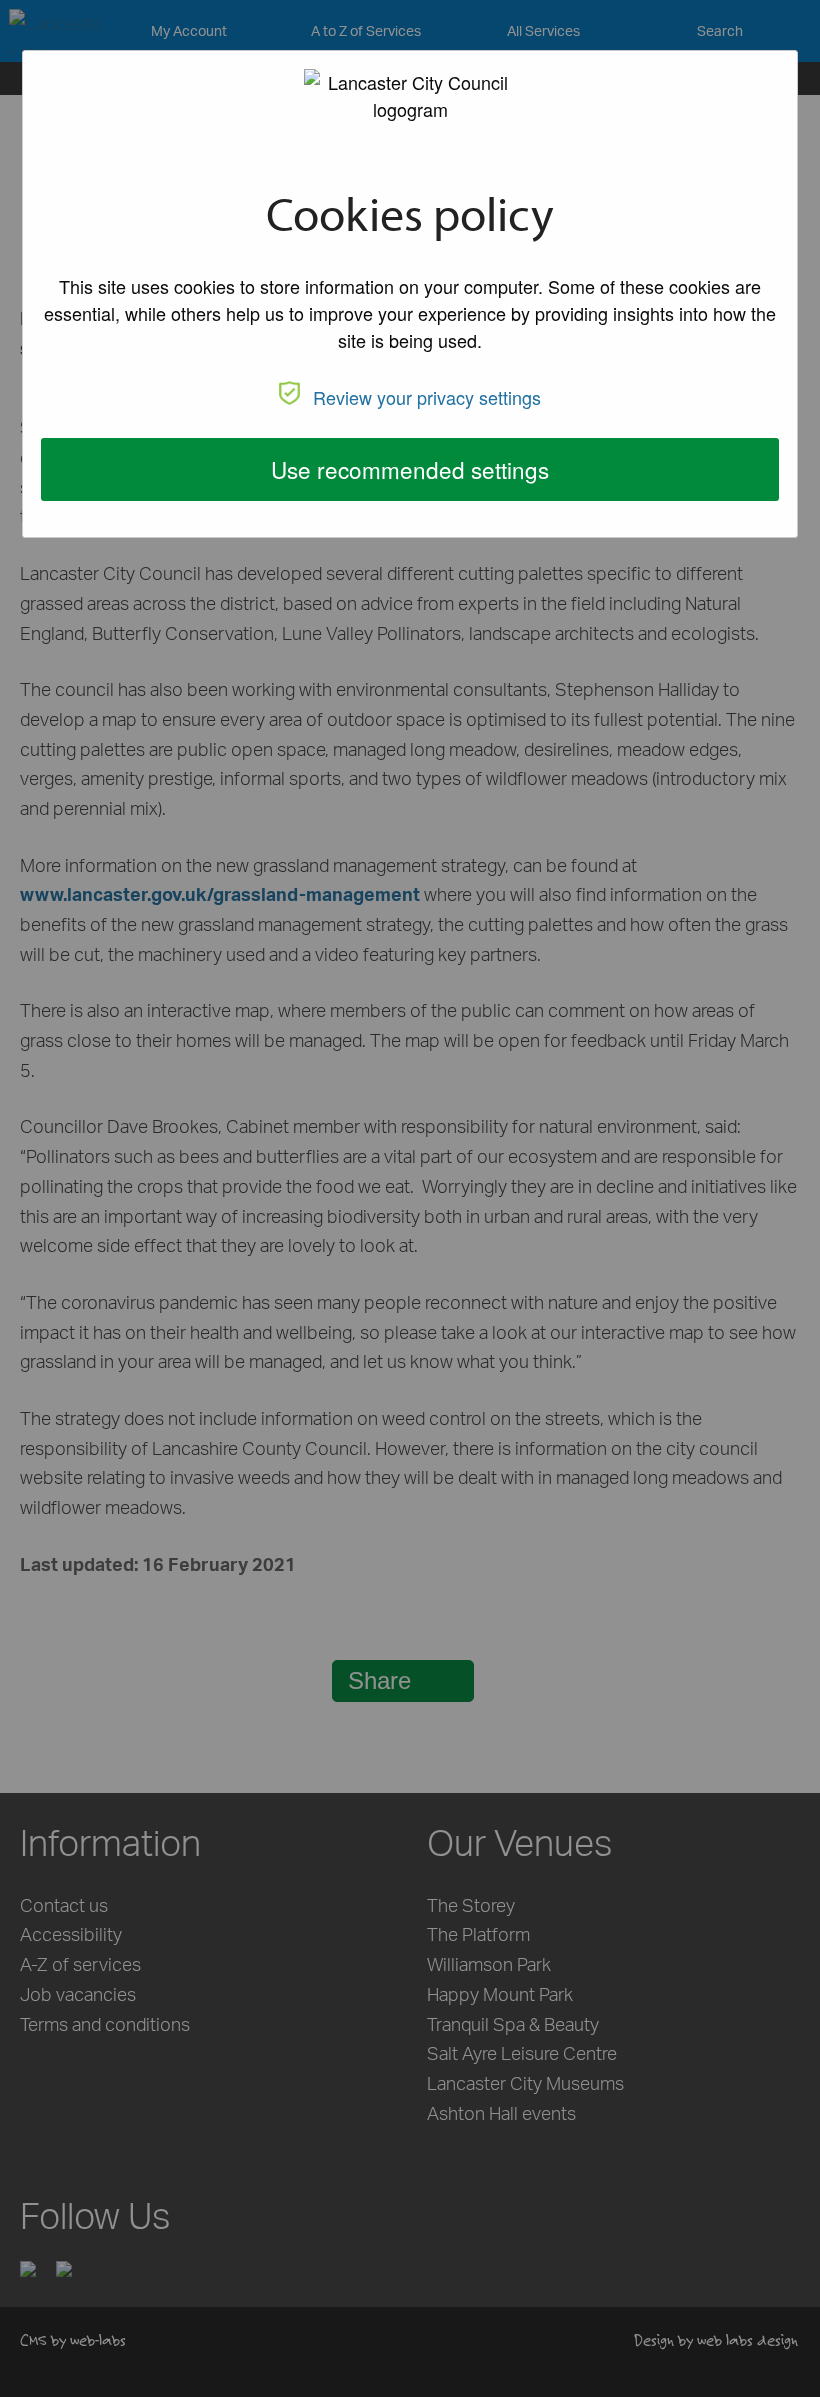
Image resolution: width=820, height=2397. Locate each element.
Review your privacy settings (427, 397)
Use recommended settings (410, 469)
